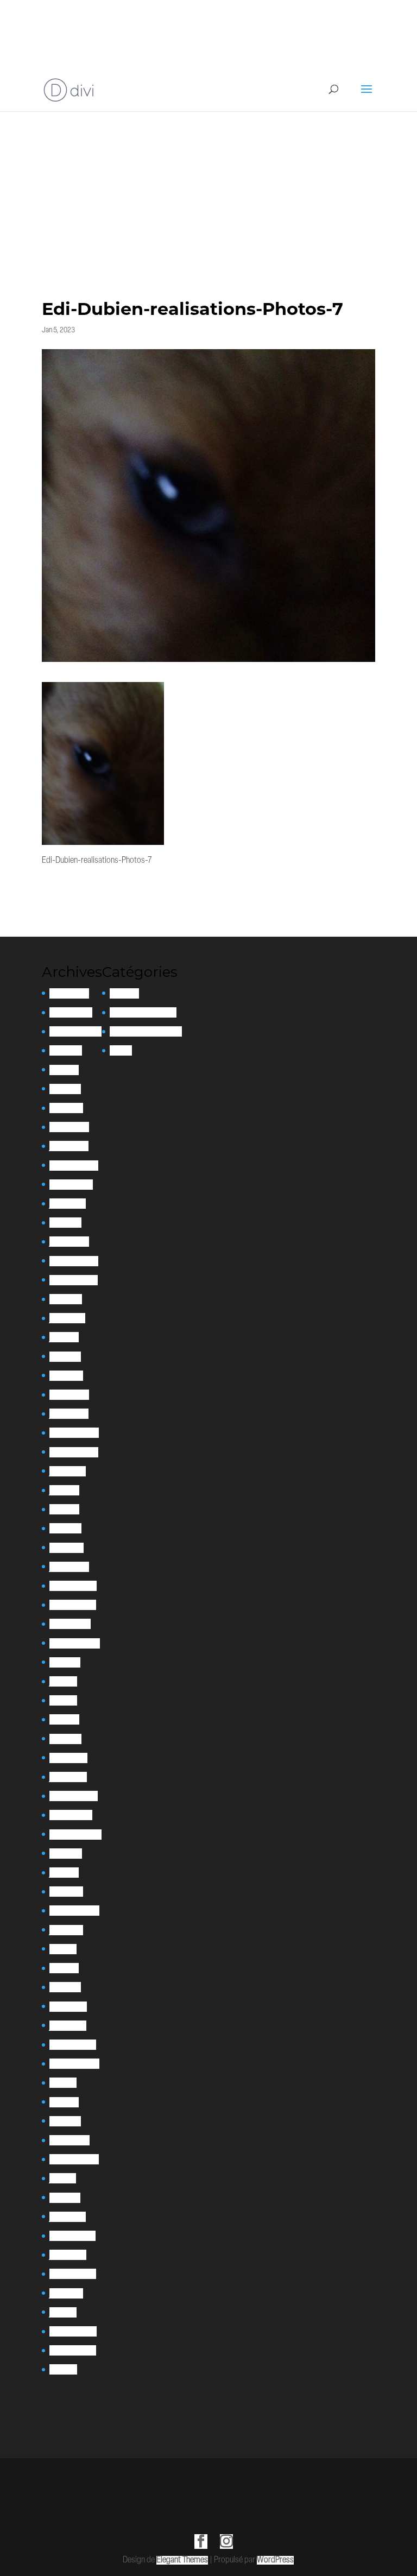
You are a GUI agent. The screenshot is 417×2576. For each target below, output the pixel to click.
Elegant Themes (182, 2560)
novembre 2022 (74, 1452)
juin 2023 (64, 1337)
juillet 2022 (68, 1471)
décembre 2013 (73, 2350)
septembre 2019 (74, 1911)
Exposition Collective (143, 1012)
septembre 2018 (74, 2064)
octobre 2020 (71, 1815)
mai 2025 (64, 1070)
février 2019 (68, 2007)
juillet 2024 (68, 1204)
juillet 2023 (67, 1318)
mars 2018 (65, 2121)
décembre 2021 (73, 1586)
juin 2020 (64, 1873)
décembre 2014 (73, 2331)
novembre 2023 (74, 1280)
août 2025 (66, 1050)
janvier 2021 (68, 1777)
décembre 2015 (73, 2274)
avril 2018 (64, 2102)
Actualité (124, 993)
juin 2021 (63, 1681)
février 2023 (69, 1395)
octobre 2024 (71, 1185)
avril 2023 (65, 1357)
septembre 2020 (75, 1835)
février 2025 (69, 1127)
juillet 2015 (66, 2293)
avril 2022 (65, 1528)
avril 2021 (64, 1719)
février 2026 (69, 993)
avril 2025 (65, 1089)
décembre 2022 (74, 1433)
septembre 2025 (75, 1031)
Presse (121, 1050)
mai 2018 (63, 2083)
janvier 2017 (68, 2217)
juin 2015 (63, 2312)
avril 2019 (64, 1968)
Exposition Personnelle (146, 1031)
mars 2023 (66, 1376)
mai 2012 (63, 2369)
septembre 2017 (74, 2159)
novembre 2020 (74, 1796)
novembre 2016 (72, 2236)
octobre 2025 (71, 1012)
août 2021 (65, 1662)
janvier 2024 (69, 1242)
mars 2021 (65, 1739)
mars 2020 (66, 1892)
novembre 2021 (73, 1605)
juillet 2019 (66, 1930)
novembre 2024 (74, 1166)
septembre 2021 (75, 1643)
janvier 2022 (69, 1567)
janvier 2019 (68, 2026)
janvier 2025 (69, 1146)
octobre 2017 (69, 2140)
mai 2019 (63, 1949)
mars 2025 (66, 1108)
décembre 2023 (74, 1261)
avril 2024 (65, 1223)
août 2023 (66, 1299)
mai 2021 (63, 1700)
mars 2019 (65, 1987)
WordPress (275, 2560)
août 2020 (66, 1854)
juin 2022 (64, 1490)
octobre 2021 (70, 1624)
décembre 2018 (73, 2045)
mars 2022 (67, 1548)
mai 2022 (64, 1509)
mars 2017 (65, 2198)
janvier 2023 (69, 1414)
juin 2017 (63, 2178)
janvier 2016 (68, 2255)
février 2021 (68, 1758)
